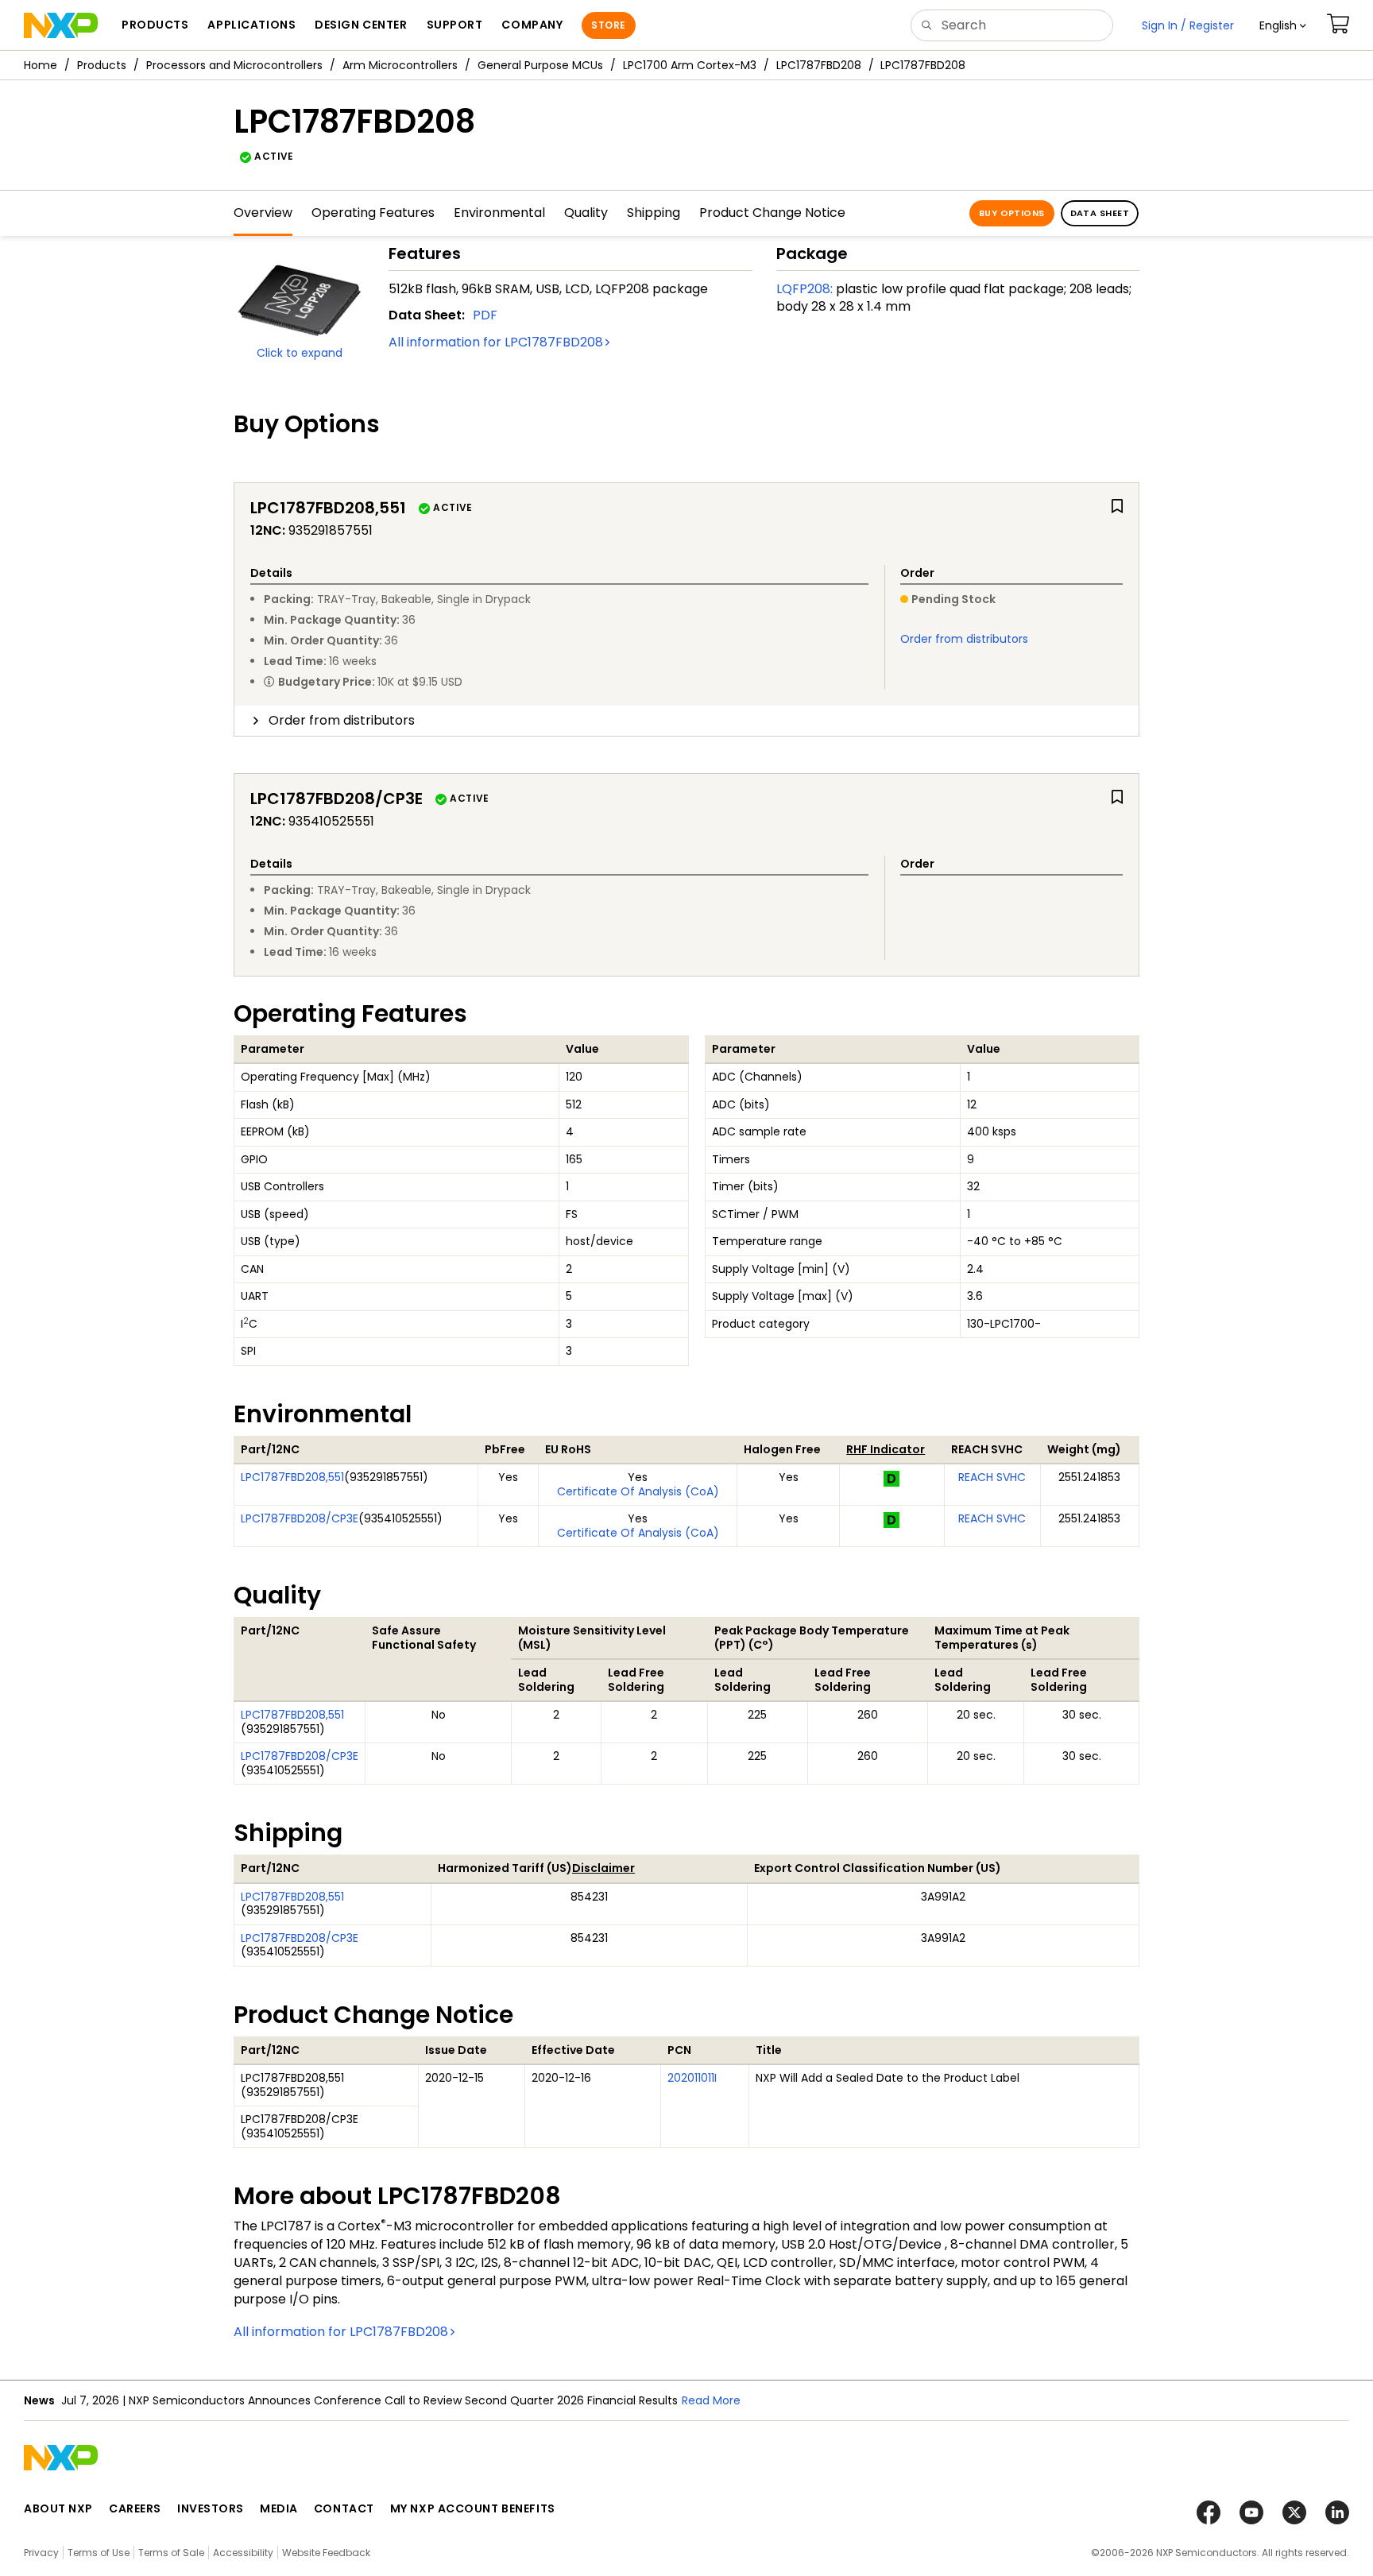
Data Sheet (1100, 213)
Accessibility (243, 2553)
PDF (485, 315)
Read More (711, 2400)
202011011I (692, 2078)
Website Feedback (326, 2553)
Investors (211, 2508)
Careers (135, 2508)
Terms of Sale (171, 2553)
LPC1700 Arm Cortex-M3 (690, 65)
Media (279, 2508)
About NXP (58, 2508)
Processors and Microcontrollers (234, 65)
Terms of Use (99, 2553)
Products (102, 65)
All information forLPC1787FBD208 (496, 342)
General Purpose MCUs (540, 65)
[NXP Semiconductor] (61, 25)
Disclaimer (603, 1868)
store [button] (608, 25)
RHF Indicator (886, 1449)
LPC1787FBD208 (819, 65)
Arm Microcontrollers (400, 65)
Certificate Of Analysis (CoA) (638, 1491)
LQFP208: (804, 289)
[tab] (686, 721)
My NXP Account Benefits (473, 2508)
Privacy (41, 2553)
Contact (344, 2508)
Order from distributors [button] (342, 720)
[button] (1283, 25)
